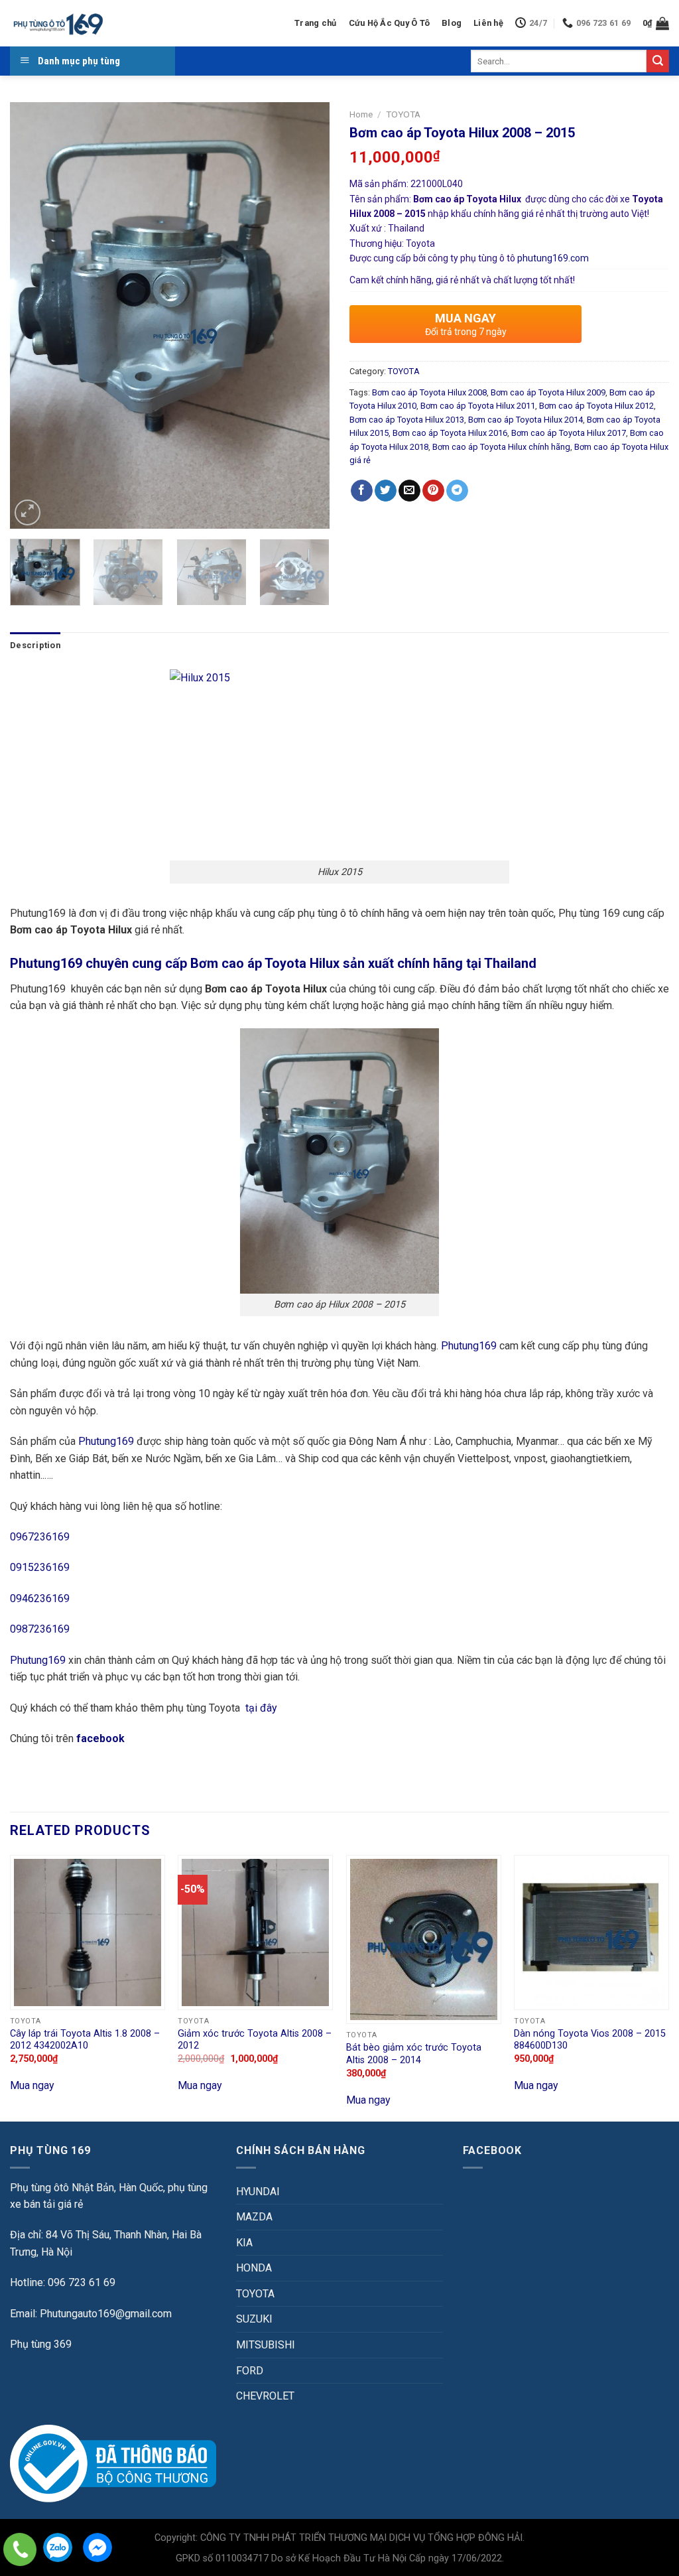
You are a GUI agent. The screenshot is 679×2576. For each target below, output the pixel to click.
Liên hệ (488, 23)
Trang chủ (315, 23)
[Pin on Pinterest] (433, 491)
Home (361, 114)
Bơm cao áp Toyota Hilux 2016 (450, 433)
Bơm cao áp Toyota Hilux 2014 (525, 420)
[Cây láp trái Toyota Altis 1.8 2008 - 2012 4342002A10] (88, 1932)
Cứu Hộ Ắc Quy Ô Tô (390, 23)
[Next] (306, 315)
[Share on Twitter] (386, 491)
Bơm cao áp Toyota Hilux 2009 (548, 392)
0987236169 (40, 1629)
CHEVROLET (265, 2396)
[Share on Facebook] (362, 491)
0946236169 (40, 1598)
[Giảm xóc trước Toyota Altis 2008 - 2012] (255, 1932)
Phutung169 (469, 1346)
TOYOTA (403, 114)
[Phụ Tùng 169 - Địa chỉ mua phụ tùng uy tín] (57, 24)
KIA (244, 2243)
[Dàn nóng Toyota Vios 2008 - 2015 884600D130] (591, 1932)
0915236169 (40, 1567)
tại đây (261, 1708)
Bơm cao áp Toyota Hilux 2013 (407, 420)
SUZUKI (254, 2319)
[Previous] (33, 315)
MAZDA (254, 2217)
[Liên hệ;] (20, 2549)
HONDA (254, 2268)
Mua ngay (32, 2085)
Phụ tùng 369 (41, 2344)
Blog (452, 23)
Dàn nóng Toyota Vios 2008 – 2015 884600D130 (590, 2040)
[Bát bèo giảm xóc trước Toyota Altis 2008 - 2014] (424, 1940)
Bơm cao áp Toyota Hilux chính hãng (501, 447)
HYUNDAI (258, 2192)
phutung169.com (553, 258)
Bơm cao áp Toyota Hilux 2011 (478, 406)
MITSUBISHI (266, 2345)
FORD (250, 2371)
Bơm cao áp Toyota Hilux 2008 (429, 392)
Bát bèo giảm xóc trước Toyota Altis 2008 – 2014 (414, 2054)
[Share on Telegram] (457, 491)
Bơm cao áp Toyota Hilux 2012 (596, 406)
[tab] (35, 645)
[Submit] (658, 61)
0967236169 (40, 1537)
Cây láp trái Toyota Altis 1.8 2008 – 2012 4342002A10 (85, 2040)
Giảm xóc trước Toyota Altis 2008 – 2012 (255, 2040)
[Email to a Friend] (409, 491)
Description (35, 645)
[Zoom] (28, 512)
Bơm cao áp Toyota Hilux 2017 (569, 433)
